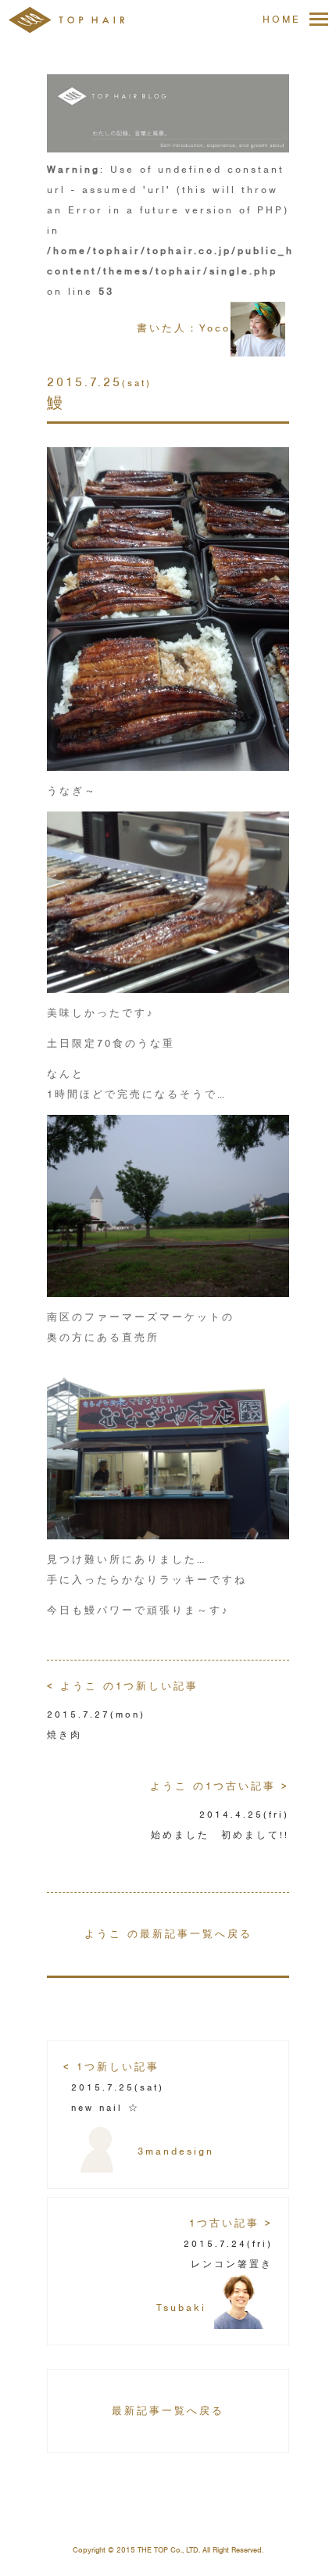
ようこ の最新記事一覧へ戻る (168, 1934)
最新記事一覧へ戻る (168, 2411)
